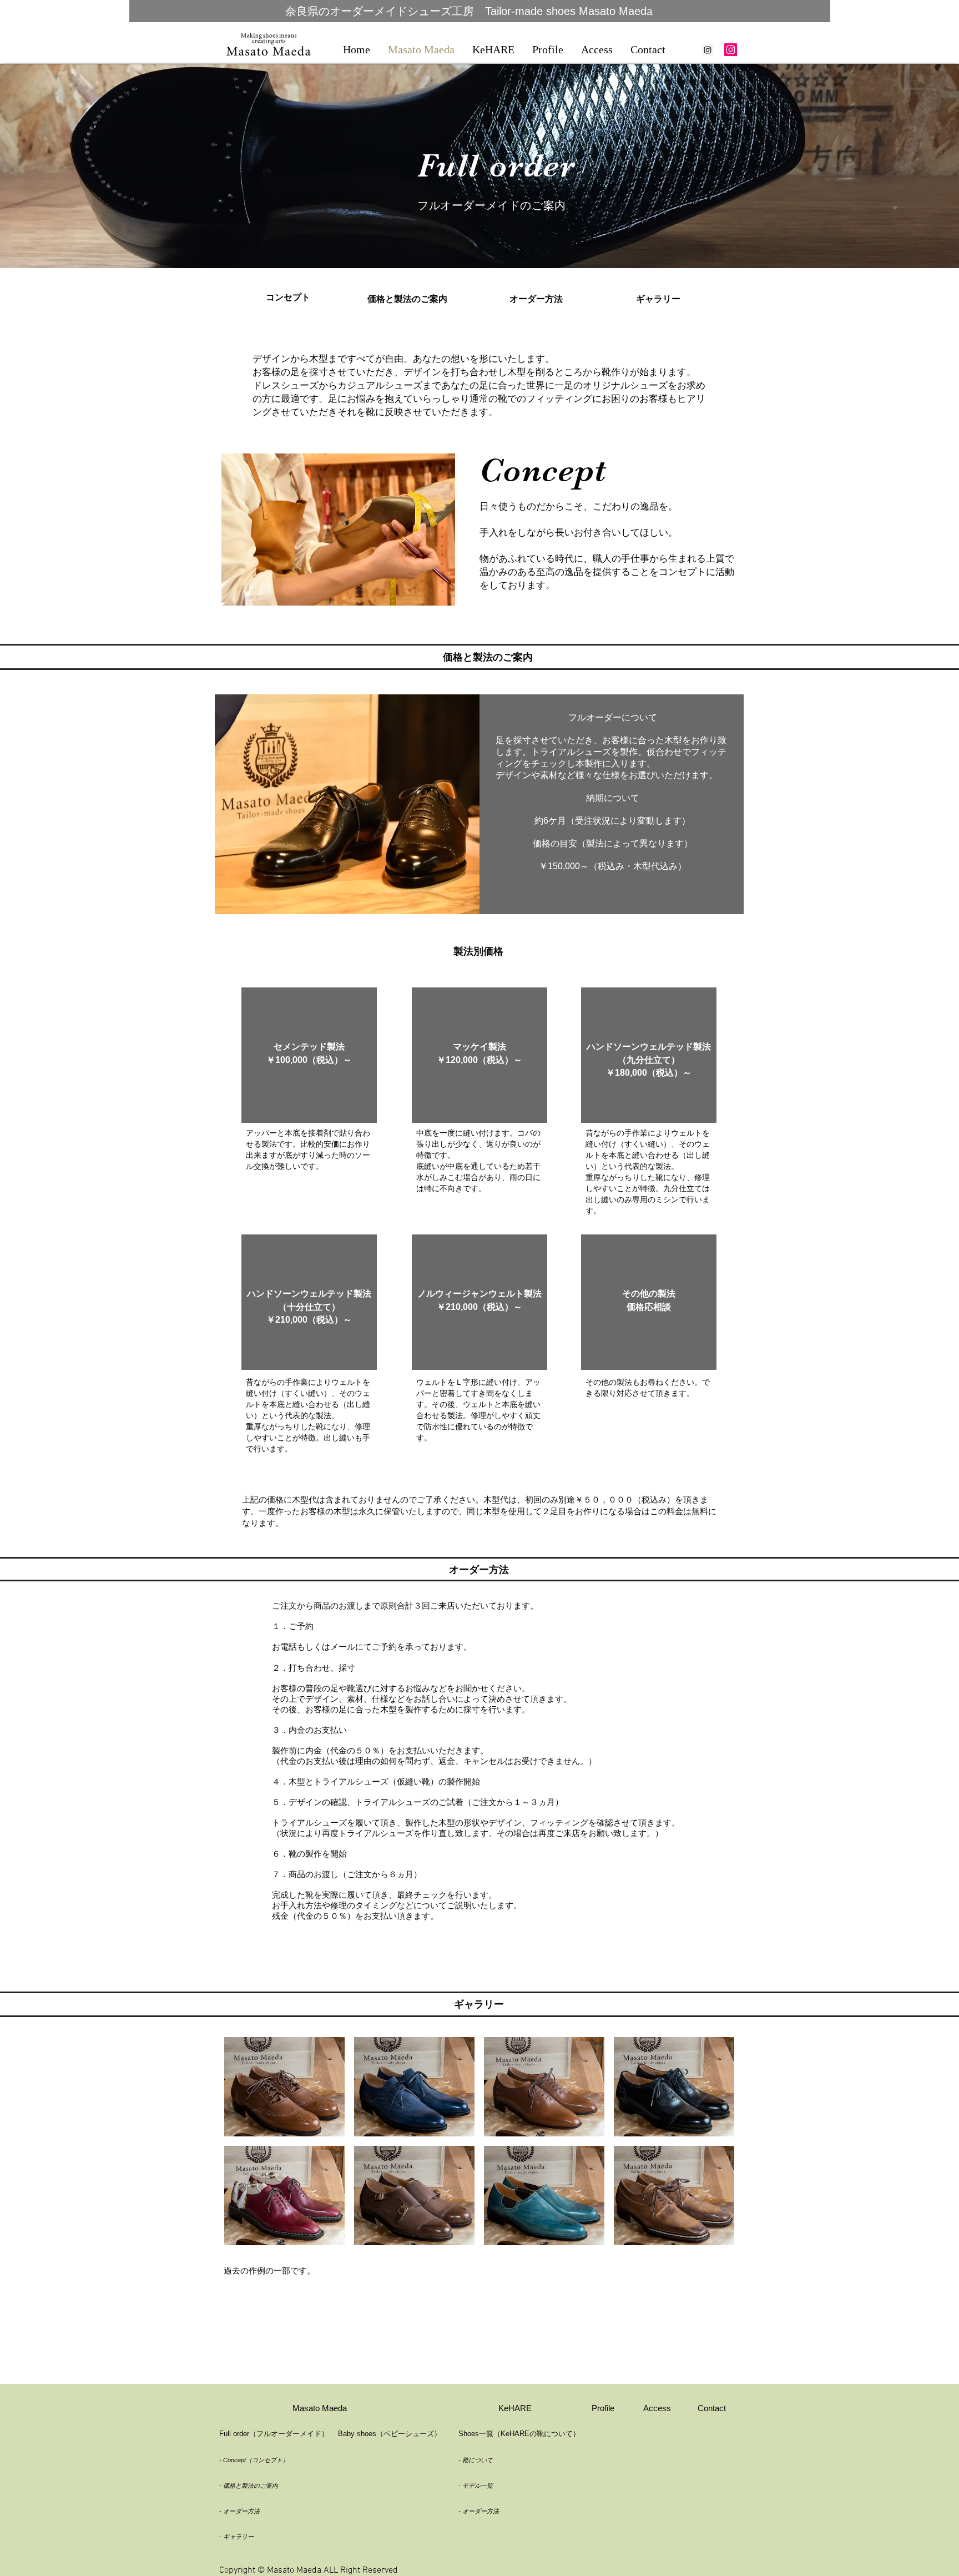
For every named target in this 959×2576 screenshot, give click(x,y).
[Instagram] (731, 50)
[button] (338, 530)
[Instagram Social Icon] (708, 50)
